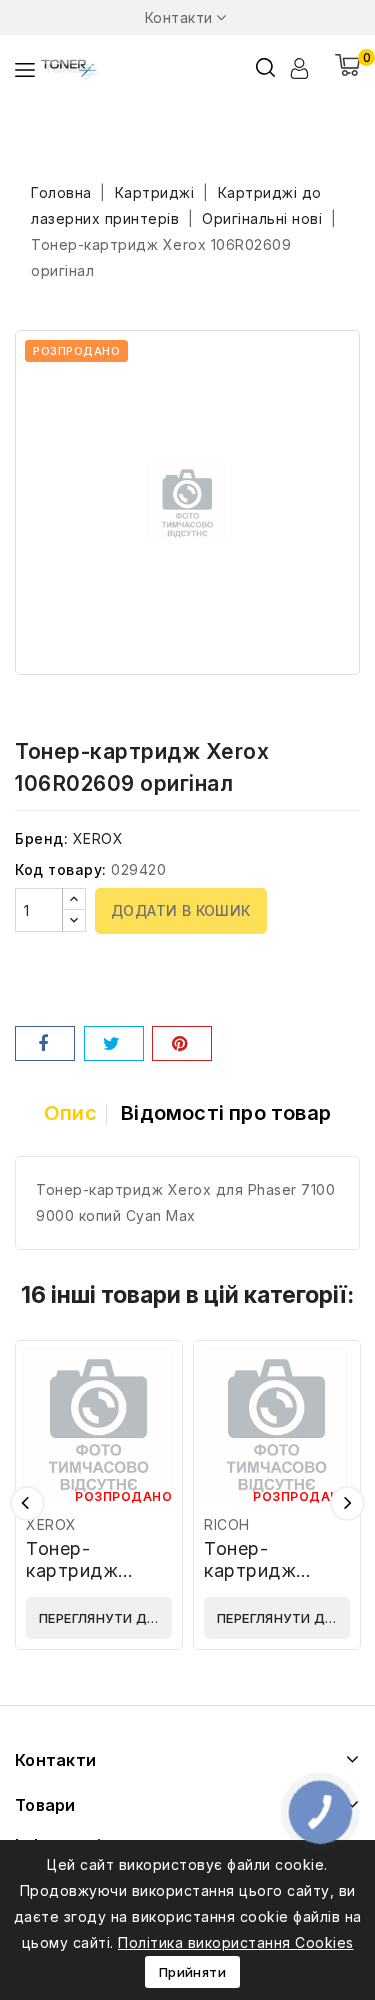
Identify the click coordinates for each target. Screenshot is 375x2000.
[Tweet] (114, 1043)
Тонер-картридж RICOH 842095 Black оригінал (271, 1581)
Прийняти (192, 1972)
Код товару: (61, 869)
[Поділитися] (45, 1043)
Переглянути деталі (105, 1618)
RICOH (227, 1524)
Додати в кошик (181, 910)
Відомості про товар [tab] (226, 1113)
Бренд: (41, 838)
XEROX (98, 838)
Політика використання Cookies (236, 1942)
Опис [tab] (70, 1113)
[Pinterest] (182, 1043)
